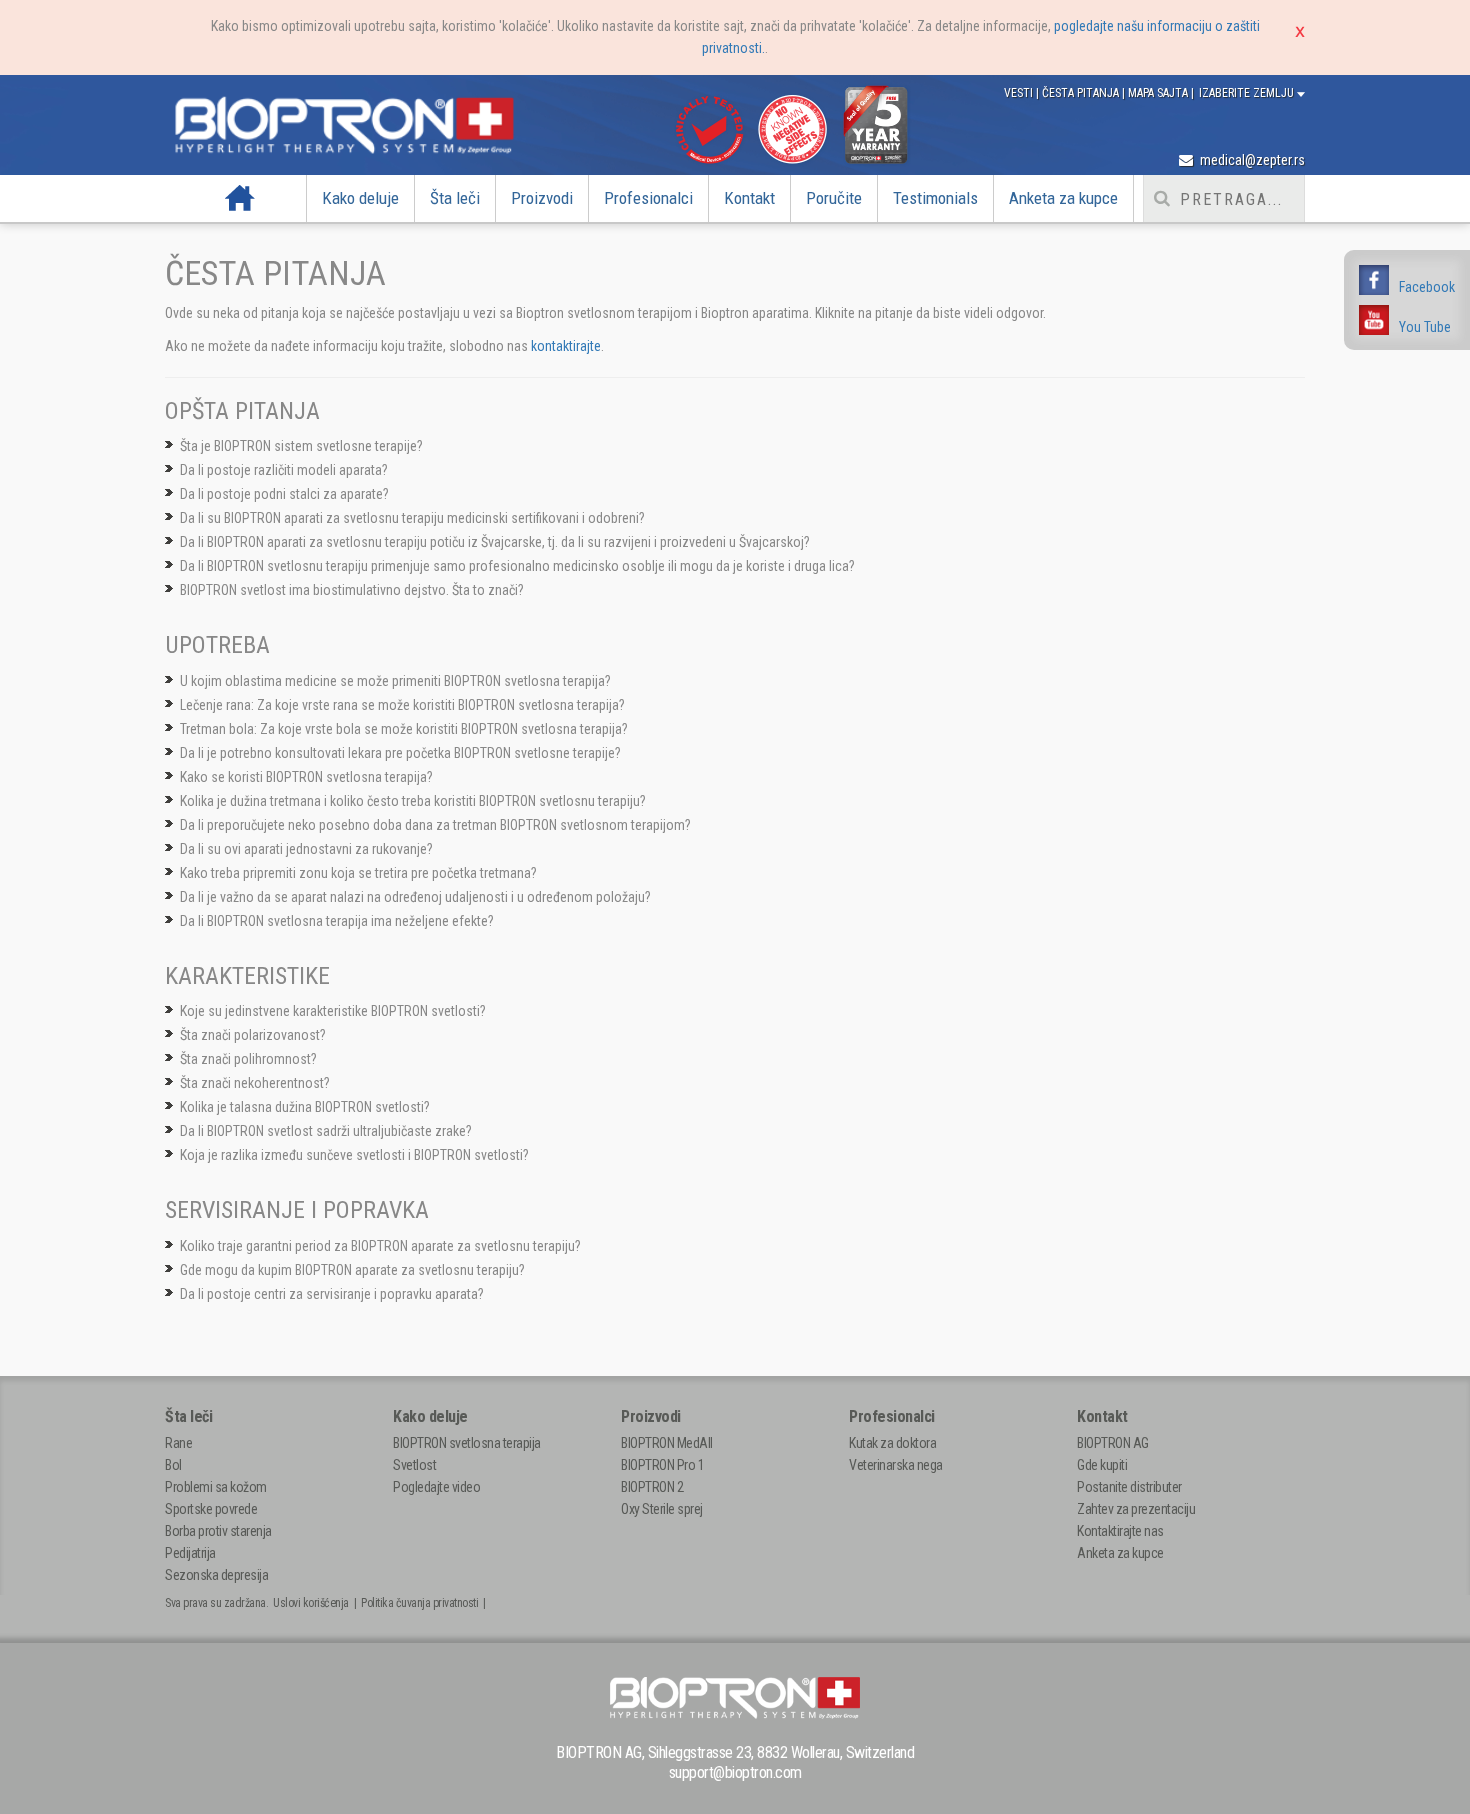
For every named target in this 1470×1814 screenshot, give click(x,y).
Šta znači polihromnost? (248, 1059)
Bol (173, 1465)
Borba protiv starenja (218, 1531)
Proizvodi (542, 198)
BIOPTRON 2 (652, 1487)
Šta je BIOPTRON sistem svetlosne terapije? (301, 446)
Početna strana (240, 198)
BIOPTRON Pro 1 (662, 1465)
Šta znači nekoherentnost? (255, 1083)
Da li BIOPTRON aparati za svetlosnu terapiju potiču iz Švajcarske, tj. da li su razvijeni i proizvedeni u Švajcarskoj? (495, 542)
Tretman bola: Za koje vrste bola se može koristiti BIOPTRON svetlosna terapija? (404, 729)
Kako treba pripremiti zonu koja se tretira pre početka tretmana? (358, 873)
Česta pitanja (1082, 93)
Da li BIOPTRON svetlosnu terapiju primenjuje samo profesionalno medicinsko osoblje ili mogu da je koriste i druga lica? (517, 566)
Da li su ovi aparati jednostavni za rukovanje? (306, 849)
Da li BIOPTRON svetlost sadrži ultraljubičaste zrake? (326, 1131)
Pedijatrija (190, 1553)
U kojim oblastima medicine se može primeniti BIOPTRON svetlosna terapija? (395, 681)
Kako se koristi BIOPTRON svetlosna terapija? (306, 777)
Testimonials (935, 198)
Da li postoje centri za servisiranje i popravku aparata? (332, 1294)
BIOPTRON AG (1113, 1443)
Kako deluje (360, 198)
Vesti (1020, 93)
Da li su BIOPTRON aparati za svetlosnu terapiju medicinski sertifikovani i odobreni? (412, 518)
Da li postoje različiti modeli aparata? (284, 470)
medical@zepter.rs (1251, 160)
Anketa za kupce (1063, 198)
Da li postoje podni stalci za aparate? (284, 494)
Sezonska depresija (216, 1575)
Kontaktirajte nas (1120, 1531)
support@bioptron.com (735, 1772)
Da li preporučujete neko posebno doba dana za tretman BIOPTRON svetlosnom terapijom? (435, 825)
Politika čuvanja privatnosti (419, 1603)
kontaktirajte (566, 346)
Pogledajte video (436, 1487)
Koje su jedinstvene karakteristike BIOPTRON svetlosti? (333, 1011)
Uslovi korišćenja (311, 1603)
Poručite (834, 198)
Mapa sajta (1159, 93)
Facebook (1427, 287)
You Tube (1425, 327)
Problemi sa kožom (216, 1487)
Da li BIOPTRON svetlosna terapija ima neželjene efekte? (337, 921)
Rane (178, 1443)
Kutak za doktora (892, 1443)
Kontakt (749, 198)
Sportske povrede (211, 1509)
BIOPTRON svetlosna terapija (467, 1443)
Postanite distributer (1129, 1487)
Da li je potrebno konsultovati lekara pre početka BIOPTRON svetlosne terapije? (400, 753)
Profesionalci (648, 198)
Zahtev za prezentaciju (1136, 1509)
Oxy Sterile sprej (662, 1509)
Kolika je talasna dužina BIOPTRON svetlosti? (305, 1107)
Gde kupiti (1102, 1465)
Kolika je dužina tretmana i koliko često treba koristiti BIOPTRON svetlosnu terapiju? (413, 801)
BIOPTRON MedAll (667, 1443)
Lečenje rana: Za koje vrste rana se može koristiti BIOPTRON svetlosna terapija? (402, 705)
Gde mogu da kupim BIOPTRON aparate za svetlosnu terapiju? (352, 1270)
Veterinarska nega (896, 1465)
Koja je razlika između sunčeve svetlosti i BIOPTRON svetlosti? (354, 1155)
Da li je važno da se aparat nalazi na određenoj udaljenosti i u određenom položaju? (415, 897)
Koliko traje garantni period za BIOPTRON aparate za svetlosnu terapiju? (380, 1246)
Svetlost (414, 1465)
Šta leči (455, 198)
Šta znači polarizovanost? (253, 1035)
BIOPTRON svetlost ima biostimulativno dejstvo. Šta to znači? (352, 590)
